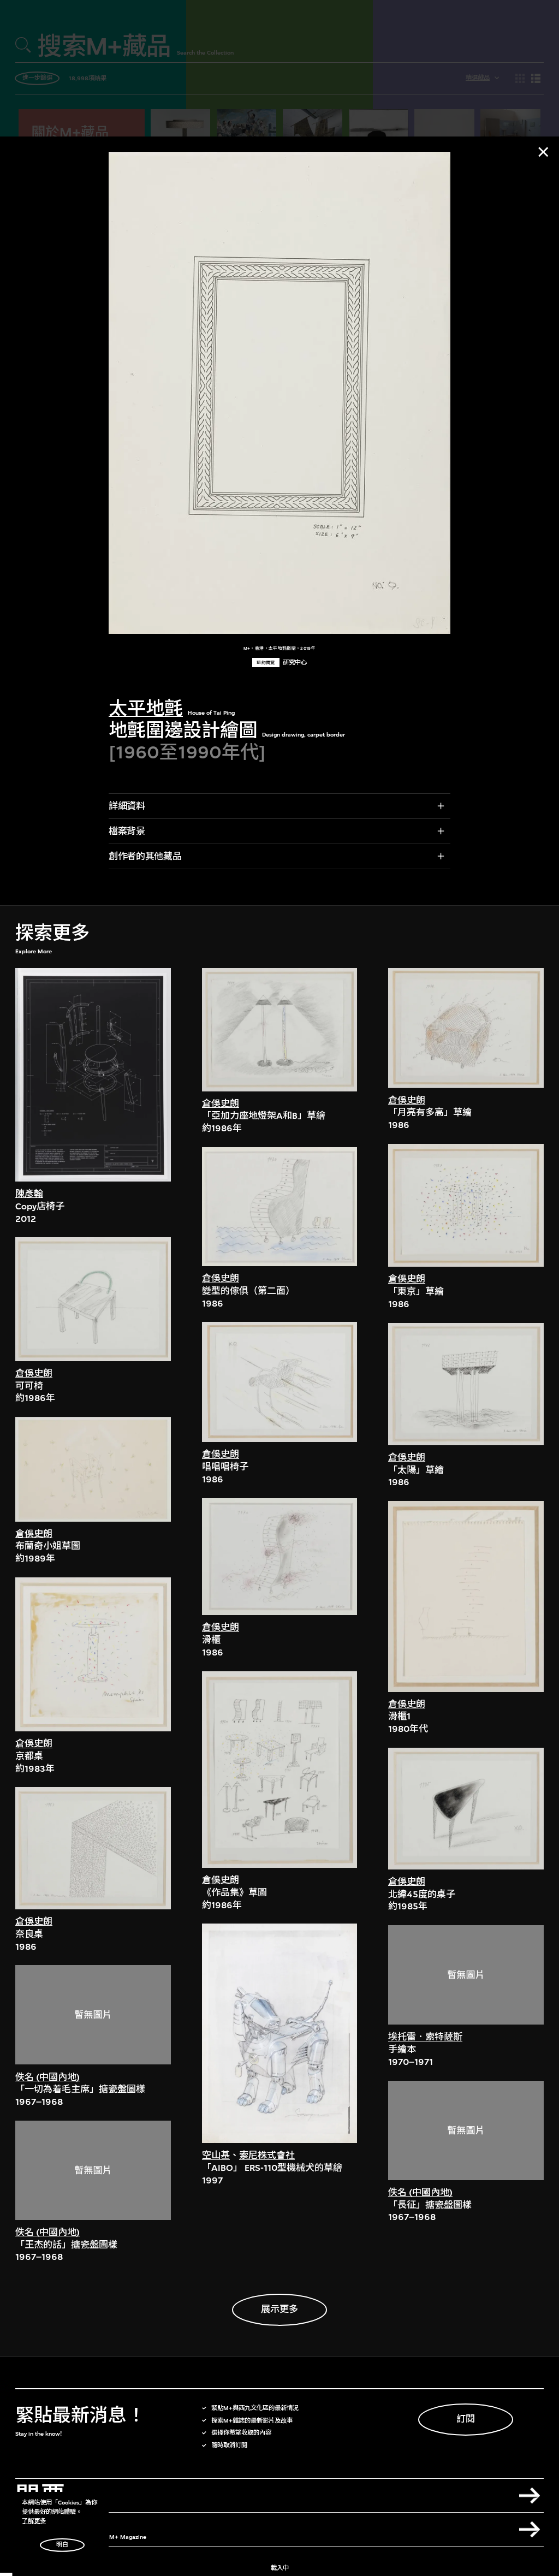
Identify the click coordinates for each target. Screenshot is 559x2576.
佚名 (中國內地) (47, 2077)
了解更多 (34, 2521)
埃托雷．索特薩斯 (425, 2037)
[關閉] (543, 152)
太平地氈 (146, 708)
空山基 (216, 2155)
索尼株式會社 (267, 2155)
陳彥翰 (29, 1194)
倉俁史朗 (34, 1373)
